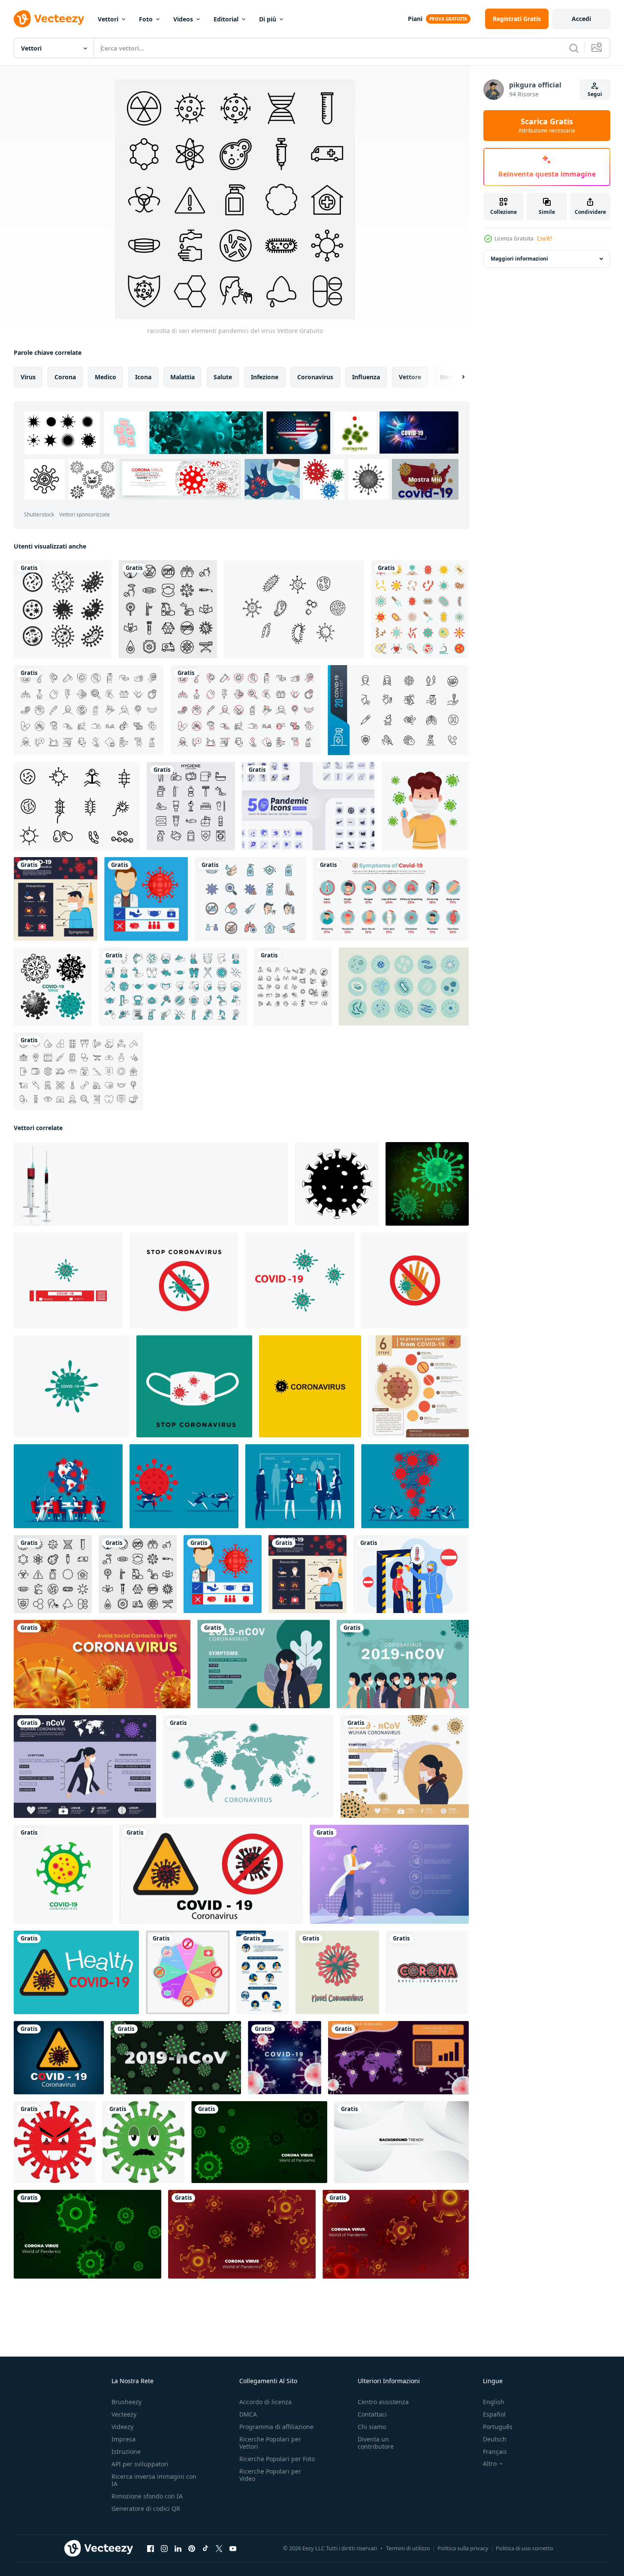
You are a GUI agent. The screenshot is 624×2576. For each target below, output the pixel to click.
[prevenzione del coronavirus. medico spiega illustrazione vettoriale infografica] (389, 1874)
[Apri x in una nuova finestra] (219, 2549)
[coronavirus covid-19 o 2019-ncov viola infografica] (85, 1766)
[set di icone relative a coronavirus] (250, 899)
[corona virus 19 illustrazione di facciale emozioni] (55, 2142)
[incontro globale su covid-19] (68, 1486)
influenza (366, 377)
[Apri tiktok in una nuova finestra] (205, 2549)
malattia (182, 377)
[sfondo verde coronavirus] (176, 2058)
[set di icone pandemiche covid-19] (398, 710)
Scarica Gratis (547, 126)
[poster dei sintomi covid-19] (56, 899)
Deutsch (495, 2439)
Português (498, 2427)
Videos (183, 19)
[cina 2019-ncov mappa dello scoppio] (248, 1766)
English (494, 2402)
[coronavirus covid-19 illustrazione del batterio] (337, 1972)
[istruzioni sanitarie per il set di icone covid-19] (89, 710)
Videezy (122, 2427)
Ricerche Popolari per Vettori (270, 2443)
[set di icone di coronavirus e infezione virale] (173, 987)
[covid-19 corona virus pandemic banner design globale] (102, 1664)
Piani (415, 19)
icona (143, 377)
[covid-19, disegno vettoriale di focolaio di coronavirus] (76, 1972)
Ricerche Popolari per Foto (277, 2459)
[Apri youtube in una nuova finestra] (233, 2549)
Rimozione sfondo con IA (147, 2496)
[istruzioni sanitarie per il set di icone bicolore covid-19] (246, 710)
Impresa (124, 2439)
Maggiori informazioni (519, 259)
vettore (410, 377)
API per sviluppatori (140, 2464)
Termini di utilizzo (408, 2548)
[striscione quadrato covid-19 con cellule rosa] (285, 2058)
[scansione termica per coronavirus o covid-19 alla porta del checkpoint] (411, 1574)
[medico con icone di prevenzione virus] (146, 899)
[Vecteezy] (49, 19)
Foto (146, 19)
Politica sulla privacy (463, 2548)
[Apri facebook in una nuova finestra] (151, 2549)
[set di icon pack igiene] (191, 806)
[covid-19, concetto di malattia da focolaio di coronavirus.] (59, 2058)
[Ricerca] (574, 48)
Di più (268, 19)
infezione (265, 377)
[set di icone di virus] (63, 609)
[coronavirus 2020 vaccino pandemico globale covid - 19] (151, 1184)
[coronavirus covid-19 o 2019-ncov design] (264, 1664)
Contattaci (372, 2414)
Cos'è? (544, 238)
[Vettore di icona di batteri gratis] (294, 609)
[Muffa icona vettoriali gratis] (77, 806)
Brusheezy (127, 2402)
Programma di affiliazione (276, 2427)
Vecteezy (124, 2414)
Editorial (226, 19)
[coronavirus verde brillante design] (427, 1184)
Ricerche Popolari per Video (270, 2475)
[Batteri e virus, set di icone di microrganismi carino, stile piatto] (420, 609)
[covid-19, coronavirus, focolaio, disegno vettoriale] (211, 1874)
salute (223, 377)
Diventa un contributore (376, 2443)
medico (106, 377)
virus (28, 377)
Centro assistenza (383, 2402)
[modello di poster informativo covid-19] (398, 2058)
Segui (595, 94)
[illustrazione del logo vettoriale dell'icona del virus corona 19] (68, 1281)
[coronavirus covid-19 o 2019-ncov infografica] (405, 1766)
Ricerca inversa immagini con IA (154, 2480)
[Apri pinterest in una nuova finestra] (192, 2549)
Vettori (108, 19)
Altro (490, 2464)
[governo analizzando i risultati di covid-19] (300, 1486)
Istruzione (126, 2452)
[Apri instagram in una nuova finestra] (164, 2549)
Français (495, 2452)
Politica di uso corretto (525, 2548)
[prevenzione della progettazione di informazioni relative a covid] (262, 1972)
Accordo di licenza (265, 2402)
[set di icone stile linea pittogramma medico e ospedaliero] (78, 1071)
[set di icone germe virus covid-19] (53, 987)
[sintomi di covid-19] (391, 899)
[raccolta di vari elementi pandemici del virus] (53, 1574)
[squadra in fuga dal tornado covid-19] (415, 1486)
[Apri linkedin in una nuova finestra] (178, 2549)
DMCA (248, 2414)
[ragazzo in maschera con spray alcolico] (425, 806)
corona (65, 377)
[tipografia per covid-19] (427, 1972)
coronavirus (315, 377)
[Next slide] (456, 377)
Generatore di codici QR (146, 2509)
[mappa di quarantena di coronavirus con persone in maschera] (403, 1664)
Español (494, 2414)
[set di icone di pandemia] (168, 609)
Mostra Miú (425, 479)
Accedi (581, 19)
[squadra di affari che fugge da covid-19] (184, 1486)
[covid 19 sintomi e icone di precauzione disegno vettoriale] (293, 987)
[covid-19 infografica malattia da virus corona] (188, 1972)
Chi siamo (372, 2427)
